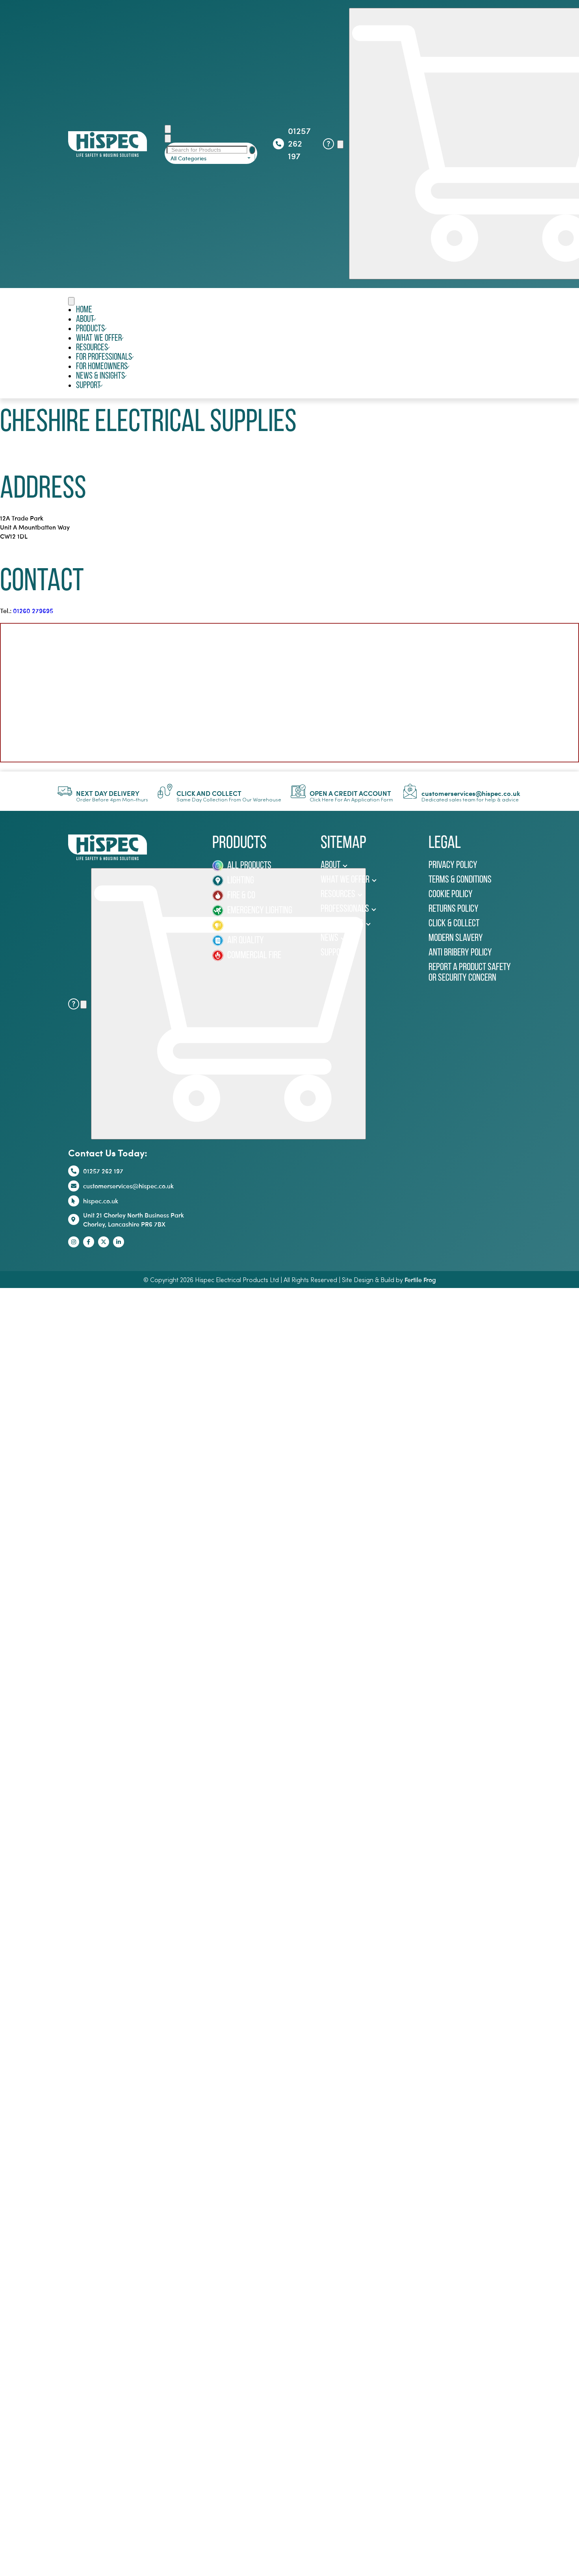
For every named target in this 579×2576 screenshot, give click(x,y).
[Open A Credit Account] (298, 791)
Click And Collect (209, 793)
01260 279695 (33, 611)
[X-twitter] (104, 1242)
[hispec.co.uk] (74, 1201)
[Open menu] (71, 301)
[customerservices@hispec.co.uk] (410, 791)
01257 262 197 (299, 143)
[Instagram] (74, 1242)
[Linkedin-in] (119, 1242)
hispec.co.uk (101, 1201)
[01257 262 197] (278, 144)
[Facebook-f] (89, 1242)
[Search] (168, 129)
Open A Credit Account (350, 793)
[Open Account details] (340, 144)
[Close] (168, 138)
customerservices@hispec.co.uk (471, 793)
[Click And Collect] (165, 791)
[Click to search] (252, 150)
